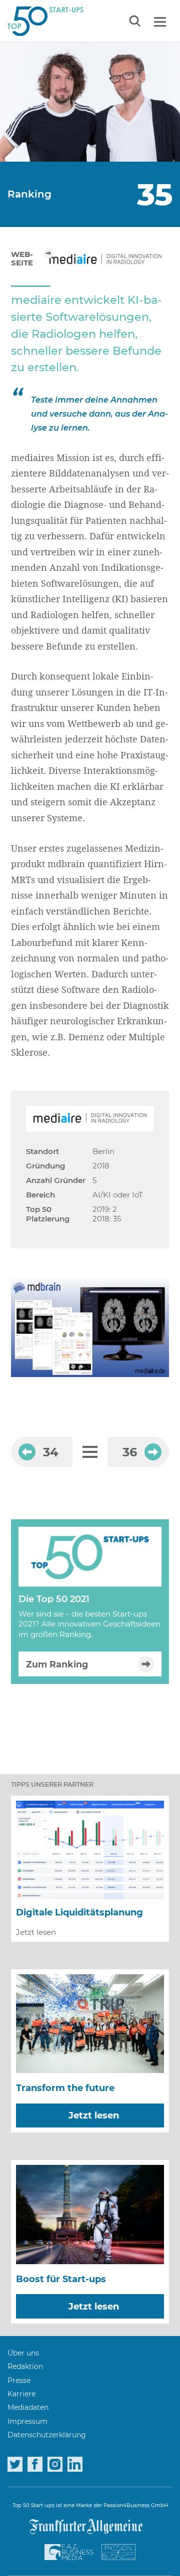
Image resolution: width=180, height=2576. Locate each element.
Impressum (27, 2421)
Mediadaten (28, 2407)
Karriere (21, 2394)
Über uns (23, 2353)
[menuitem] (23, 2353)
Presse (19, 2380)
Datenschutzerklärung (47, 2435)
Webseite (22, 259)
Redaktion (25, 2366)
